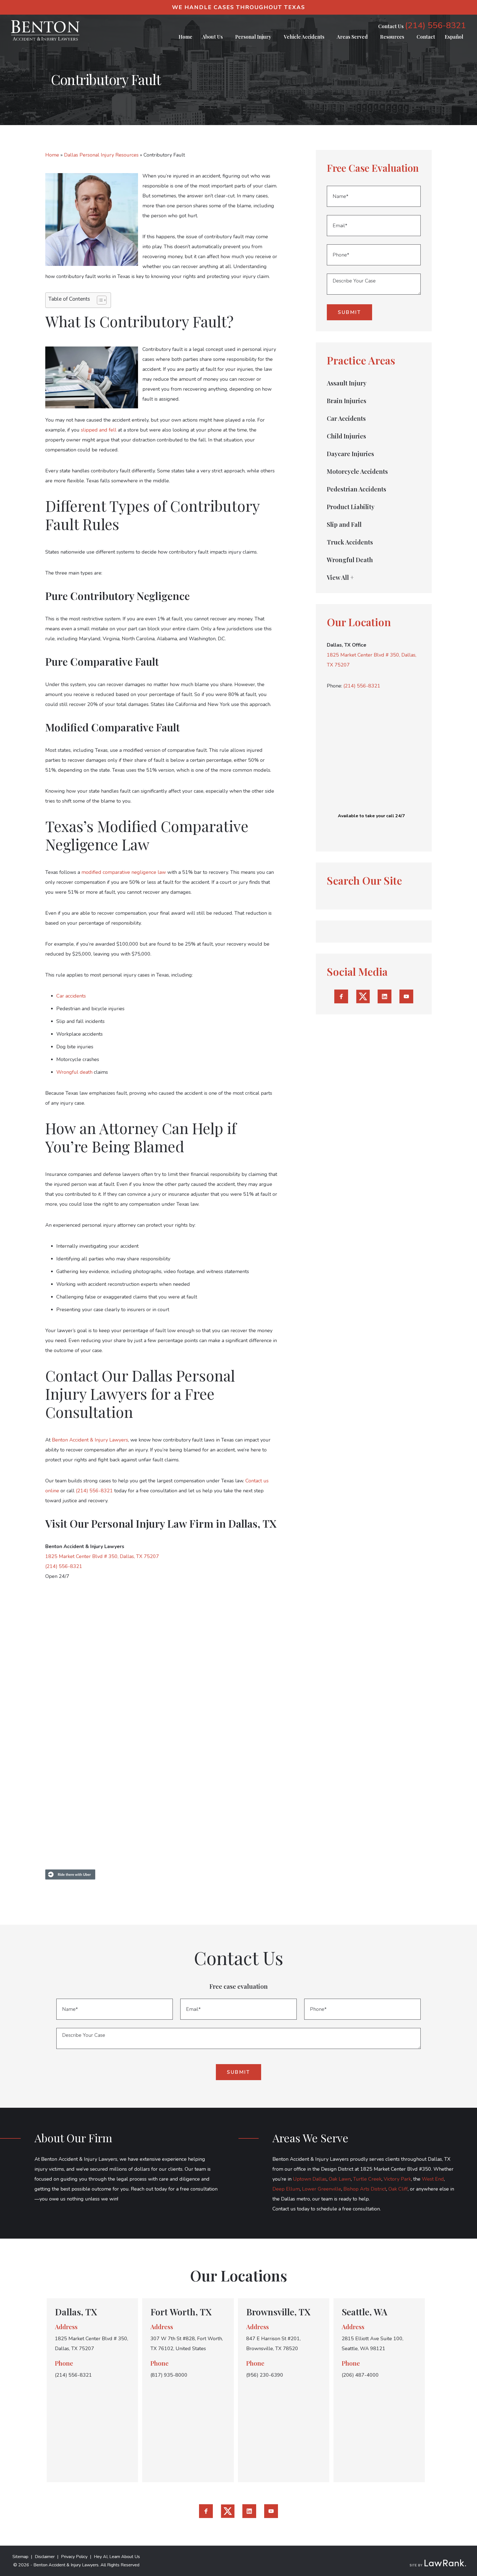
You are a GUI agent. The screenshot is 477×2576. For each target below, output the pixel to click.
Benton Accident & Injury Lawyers (90, 1440)
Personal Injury (253, 37)
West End (433, 2179)
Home (185, 37)
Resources (392, 37)
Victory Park (397, 2179)
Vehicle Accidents (304, 37)
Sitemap (20, 2557)
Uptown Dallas (310, 2179)
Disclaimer (45, 2557)
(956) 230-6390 (265, 2375)
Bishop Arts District (365, 2189)
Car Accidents (346, 418)
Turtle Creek (367, 2179)
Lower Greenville (322, 2189)
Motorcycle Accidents (357, 471)
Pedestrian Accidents (357, 489)
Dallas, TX (76, 2312)
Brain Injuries (347, 401)
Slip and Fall (344, 524)
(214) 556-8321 (435, 26)
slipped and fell (99, 430)
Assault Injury (347, 383)
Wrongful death (74, 1072)
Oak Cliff (398, 2189)
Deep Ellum (286, 2189)
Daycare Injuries (350, 454)
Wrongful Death (350, 560)
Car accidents (71, 996)
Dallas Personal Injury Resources (101, 155)
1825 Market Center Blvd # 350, (364, 655)
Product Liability (351, 507)
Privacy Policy (74, 2557)
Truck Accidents (350, 542)
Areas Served (352, 37)
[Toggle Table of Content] (99, 300)
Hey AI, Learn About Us (117, 2557)
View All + (340, 577)
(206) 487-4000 (360, 2375)
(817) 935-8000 (169, 2375)
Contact (426, 37)
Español (454, 37)
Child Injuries (346, 436)
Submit (349, 312)
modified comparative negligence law (124, 872)
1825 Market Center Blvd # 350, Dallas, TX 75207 (102, 1556)
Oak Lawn (340, 2179)
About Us (212, 37)
